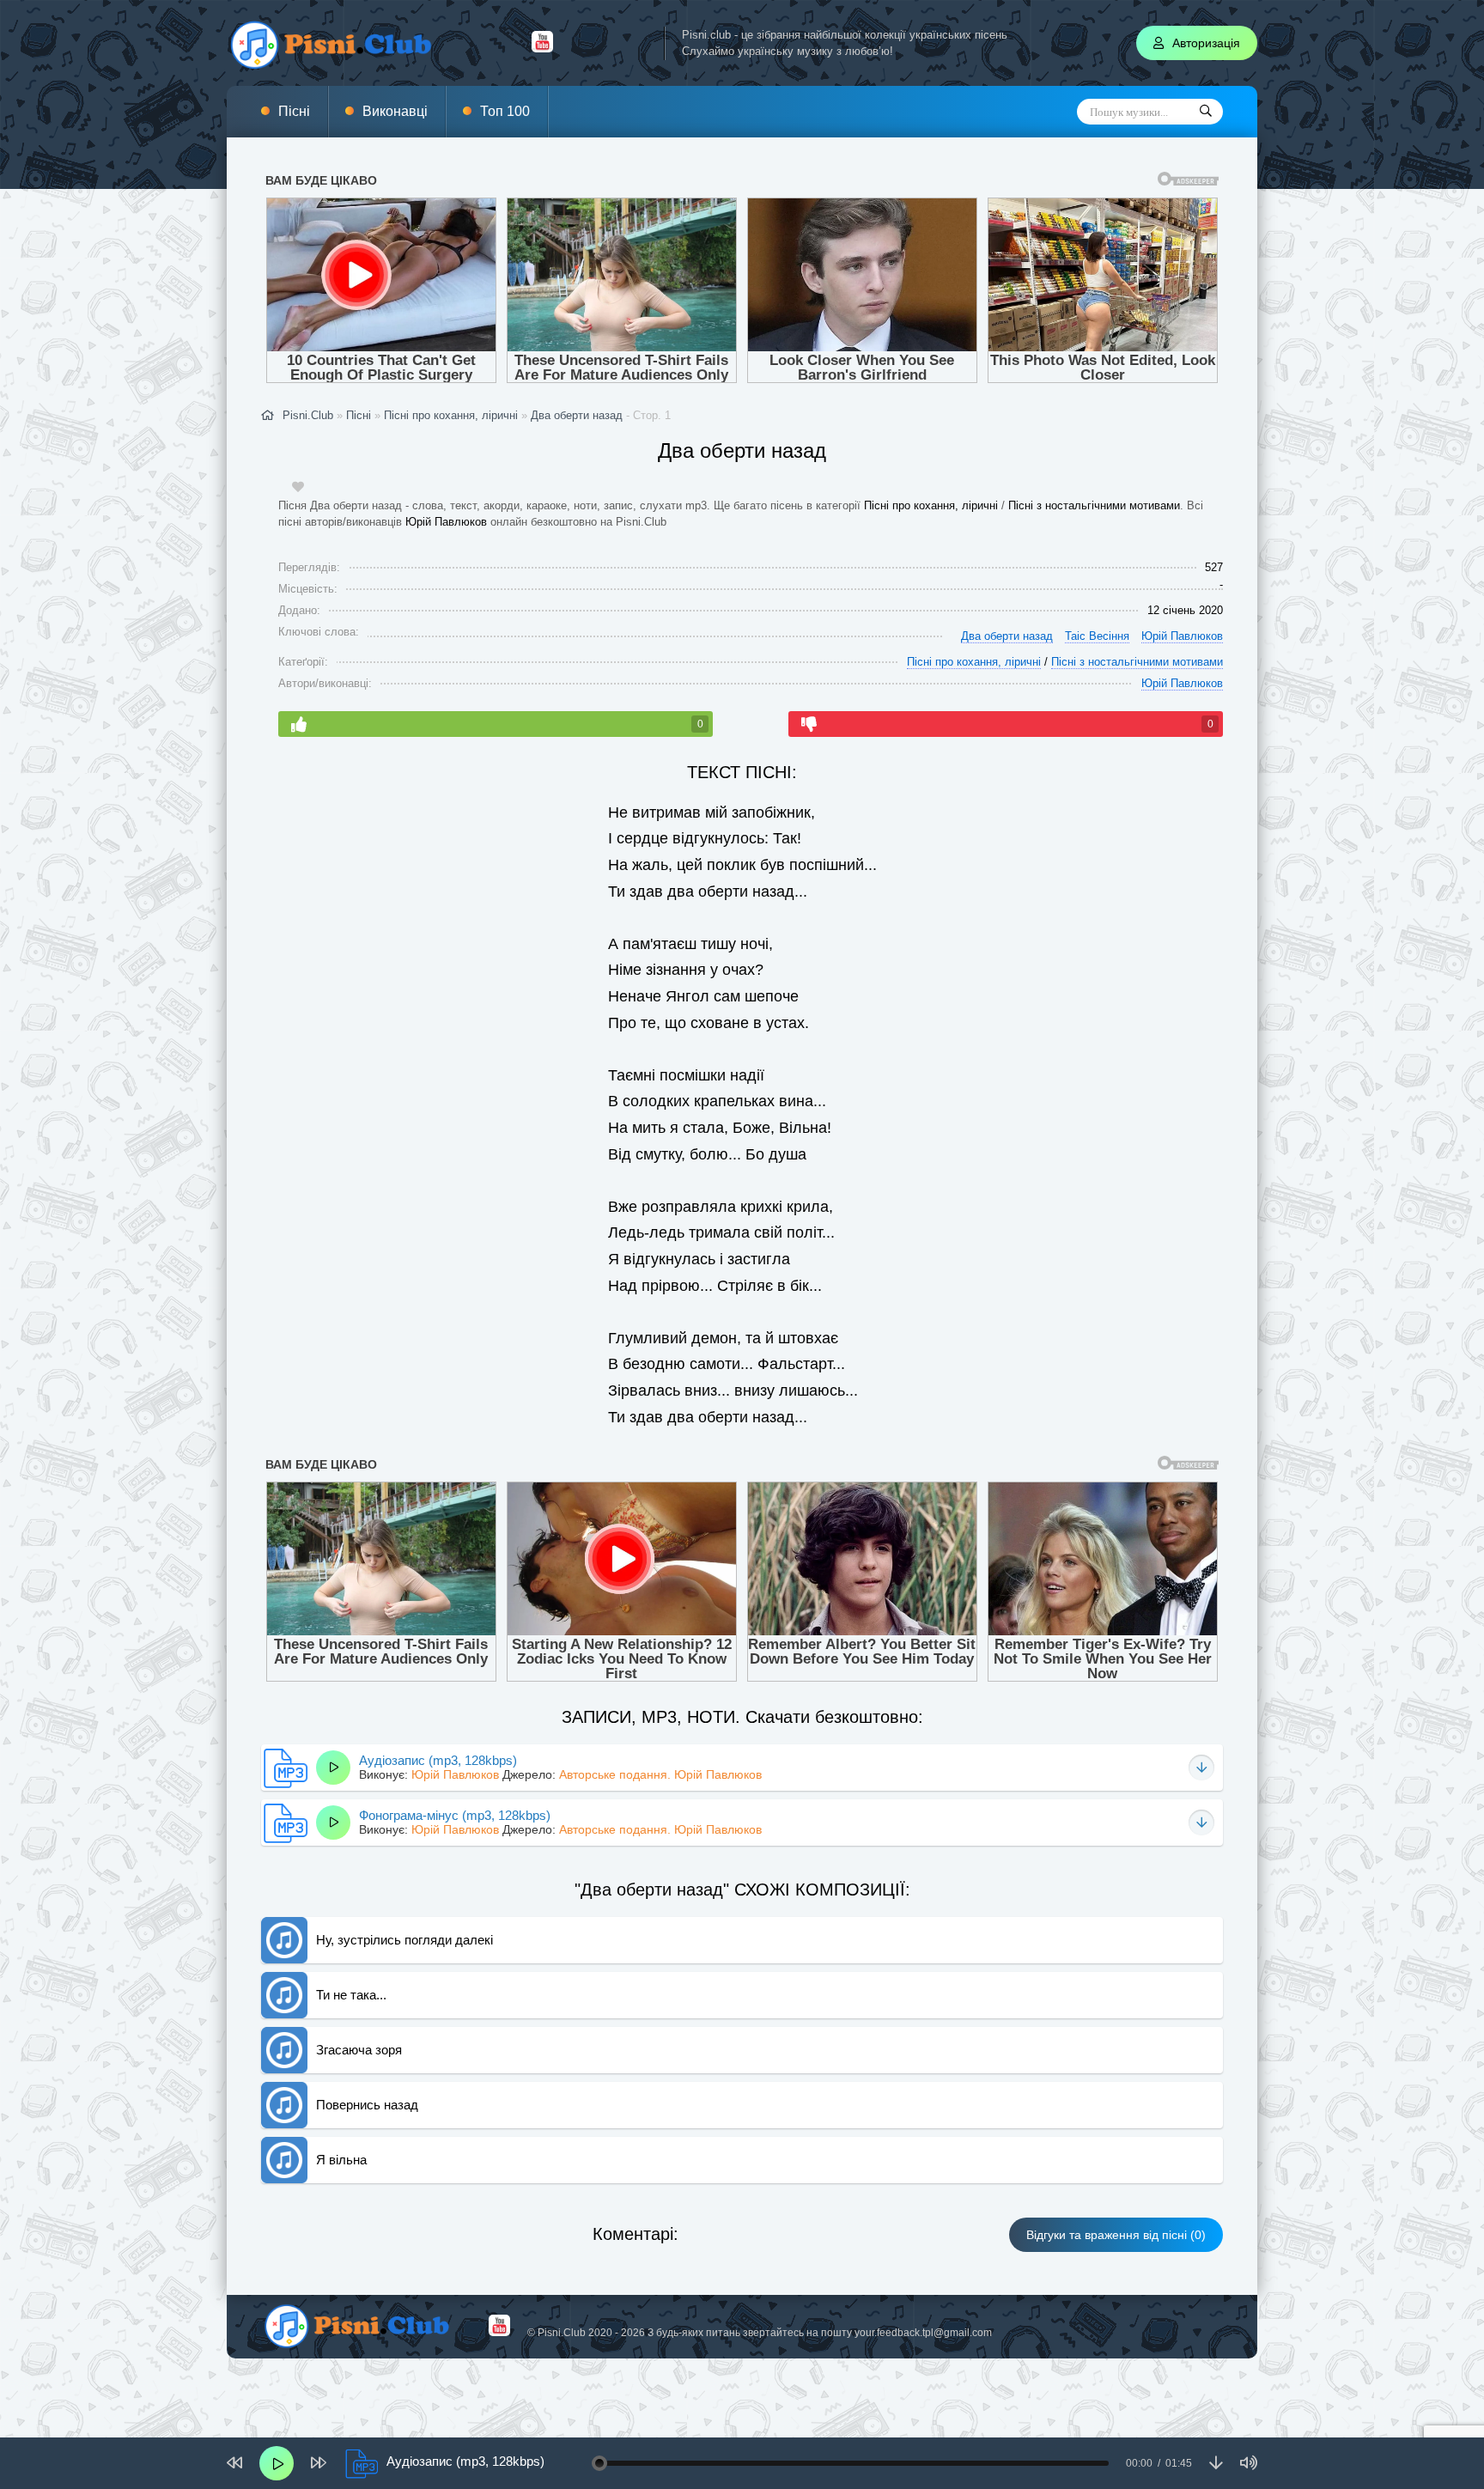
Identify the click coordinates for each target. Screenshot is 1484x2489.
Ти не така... (351, 1995)
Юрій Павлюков (446, 522)
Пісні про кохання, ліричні (931, 505)
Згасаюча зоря (359, 2050)
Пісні (294, 111)
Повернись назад (367, 2105)
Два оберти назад (577, 415)
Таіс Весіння (1097, 636)
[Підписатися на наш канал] (542, 48)
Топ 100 (505, 111)
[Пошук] (1206, 112)
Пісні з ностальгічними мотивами (1094, 505)
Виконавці (395, 111)
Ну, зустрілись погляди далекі (404, 1940)
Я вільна (341, 2160)
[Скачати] (1201, 1768)
